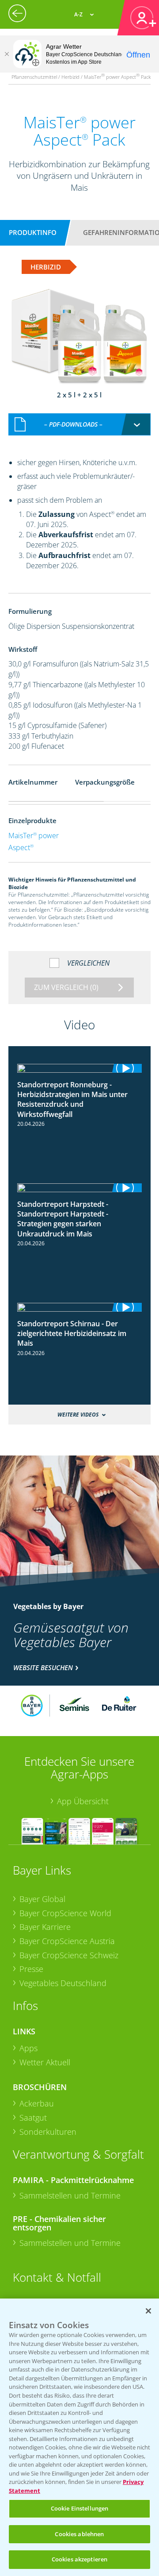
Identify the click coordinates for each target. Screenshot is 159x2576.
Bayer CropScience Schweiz (69, 1955)
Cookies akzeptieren (79, 2559)
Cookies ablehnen (79, 2534)
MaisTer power (34, 836)
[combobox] (79, 424)
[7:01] (79, 1068)
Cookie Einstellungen (80, 2508)
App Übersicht (83, 1801)
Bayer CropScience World (65, 1913)
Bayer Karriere (45, 1927)
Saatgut (33, 2118)
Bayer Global (42, 1899)
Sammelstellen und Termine (70, 2195)
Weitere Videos (78, 1415)
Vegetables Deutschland (63, 1983)
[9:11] (79, 1188)
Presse (31, 1969)
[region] (79, 2437)
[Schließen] (7, 54)
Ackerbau (37, 2103)
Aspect (21, 847)
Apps (28, 2048)
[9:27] (79, 1307)
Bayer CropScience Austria (67, 1941)
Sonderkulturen (48, 2132)
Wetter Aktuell (45, 2062)
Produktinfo (33, 232)
